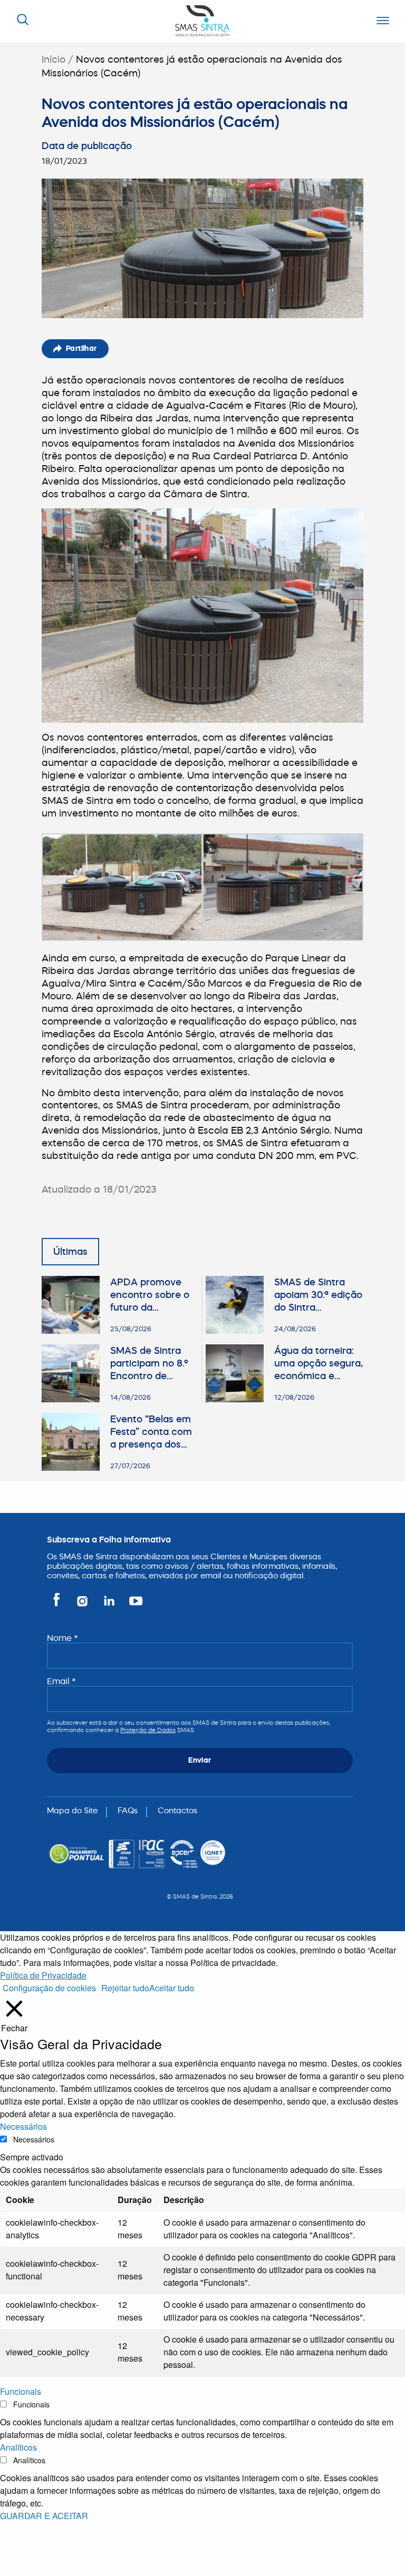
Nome (62, 1638)
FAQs (128, 1810)
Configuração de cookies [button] (49, 1988)
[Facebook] (58, 1605)
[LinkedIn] (110, 1605)
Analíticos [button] (18, 2447)
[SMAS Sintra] (202, 20)
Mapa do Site (72, 1810)
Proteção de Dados (148, 1730)
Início (54, 59)
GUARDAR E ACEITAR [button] (44, 2516)
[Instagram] (83, 1605)
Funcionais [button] (21, 2391)
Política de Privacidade (43, 1975)
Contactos (177, 1810)
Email (61, 1681)
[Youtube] (134, 1605)
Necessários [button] (23, 2126)
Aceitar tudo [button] (172, 1988)
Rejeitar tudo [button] (125, 1988)
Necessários (34, 2139)
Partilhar (81, 348)
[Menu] (380, 21)
